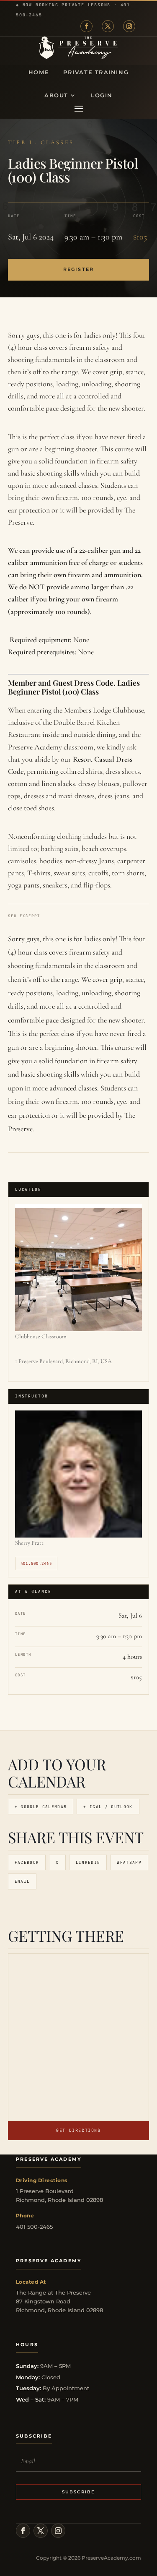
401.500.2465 (36, 1564)
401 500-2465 (34, 2227)
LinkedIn (88, 1862)
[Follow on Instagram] (129, 26)
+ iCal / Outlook (108, 1807)
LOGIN (102, 95)
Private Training (96, 72)
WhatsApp (129, 1862)
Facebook (27, 1862)
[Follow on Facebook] (86, 26)
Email (22, 1881)
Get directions (78, 2130)
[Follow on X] (108, 26)
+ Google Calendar (41, 1807)
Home (39, 72)
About (56, 95)
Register (78, 269)
